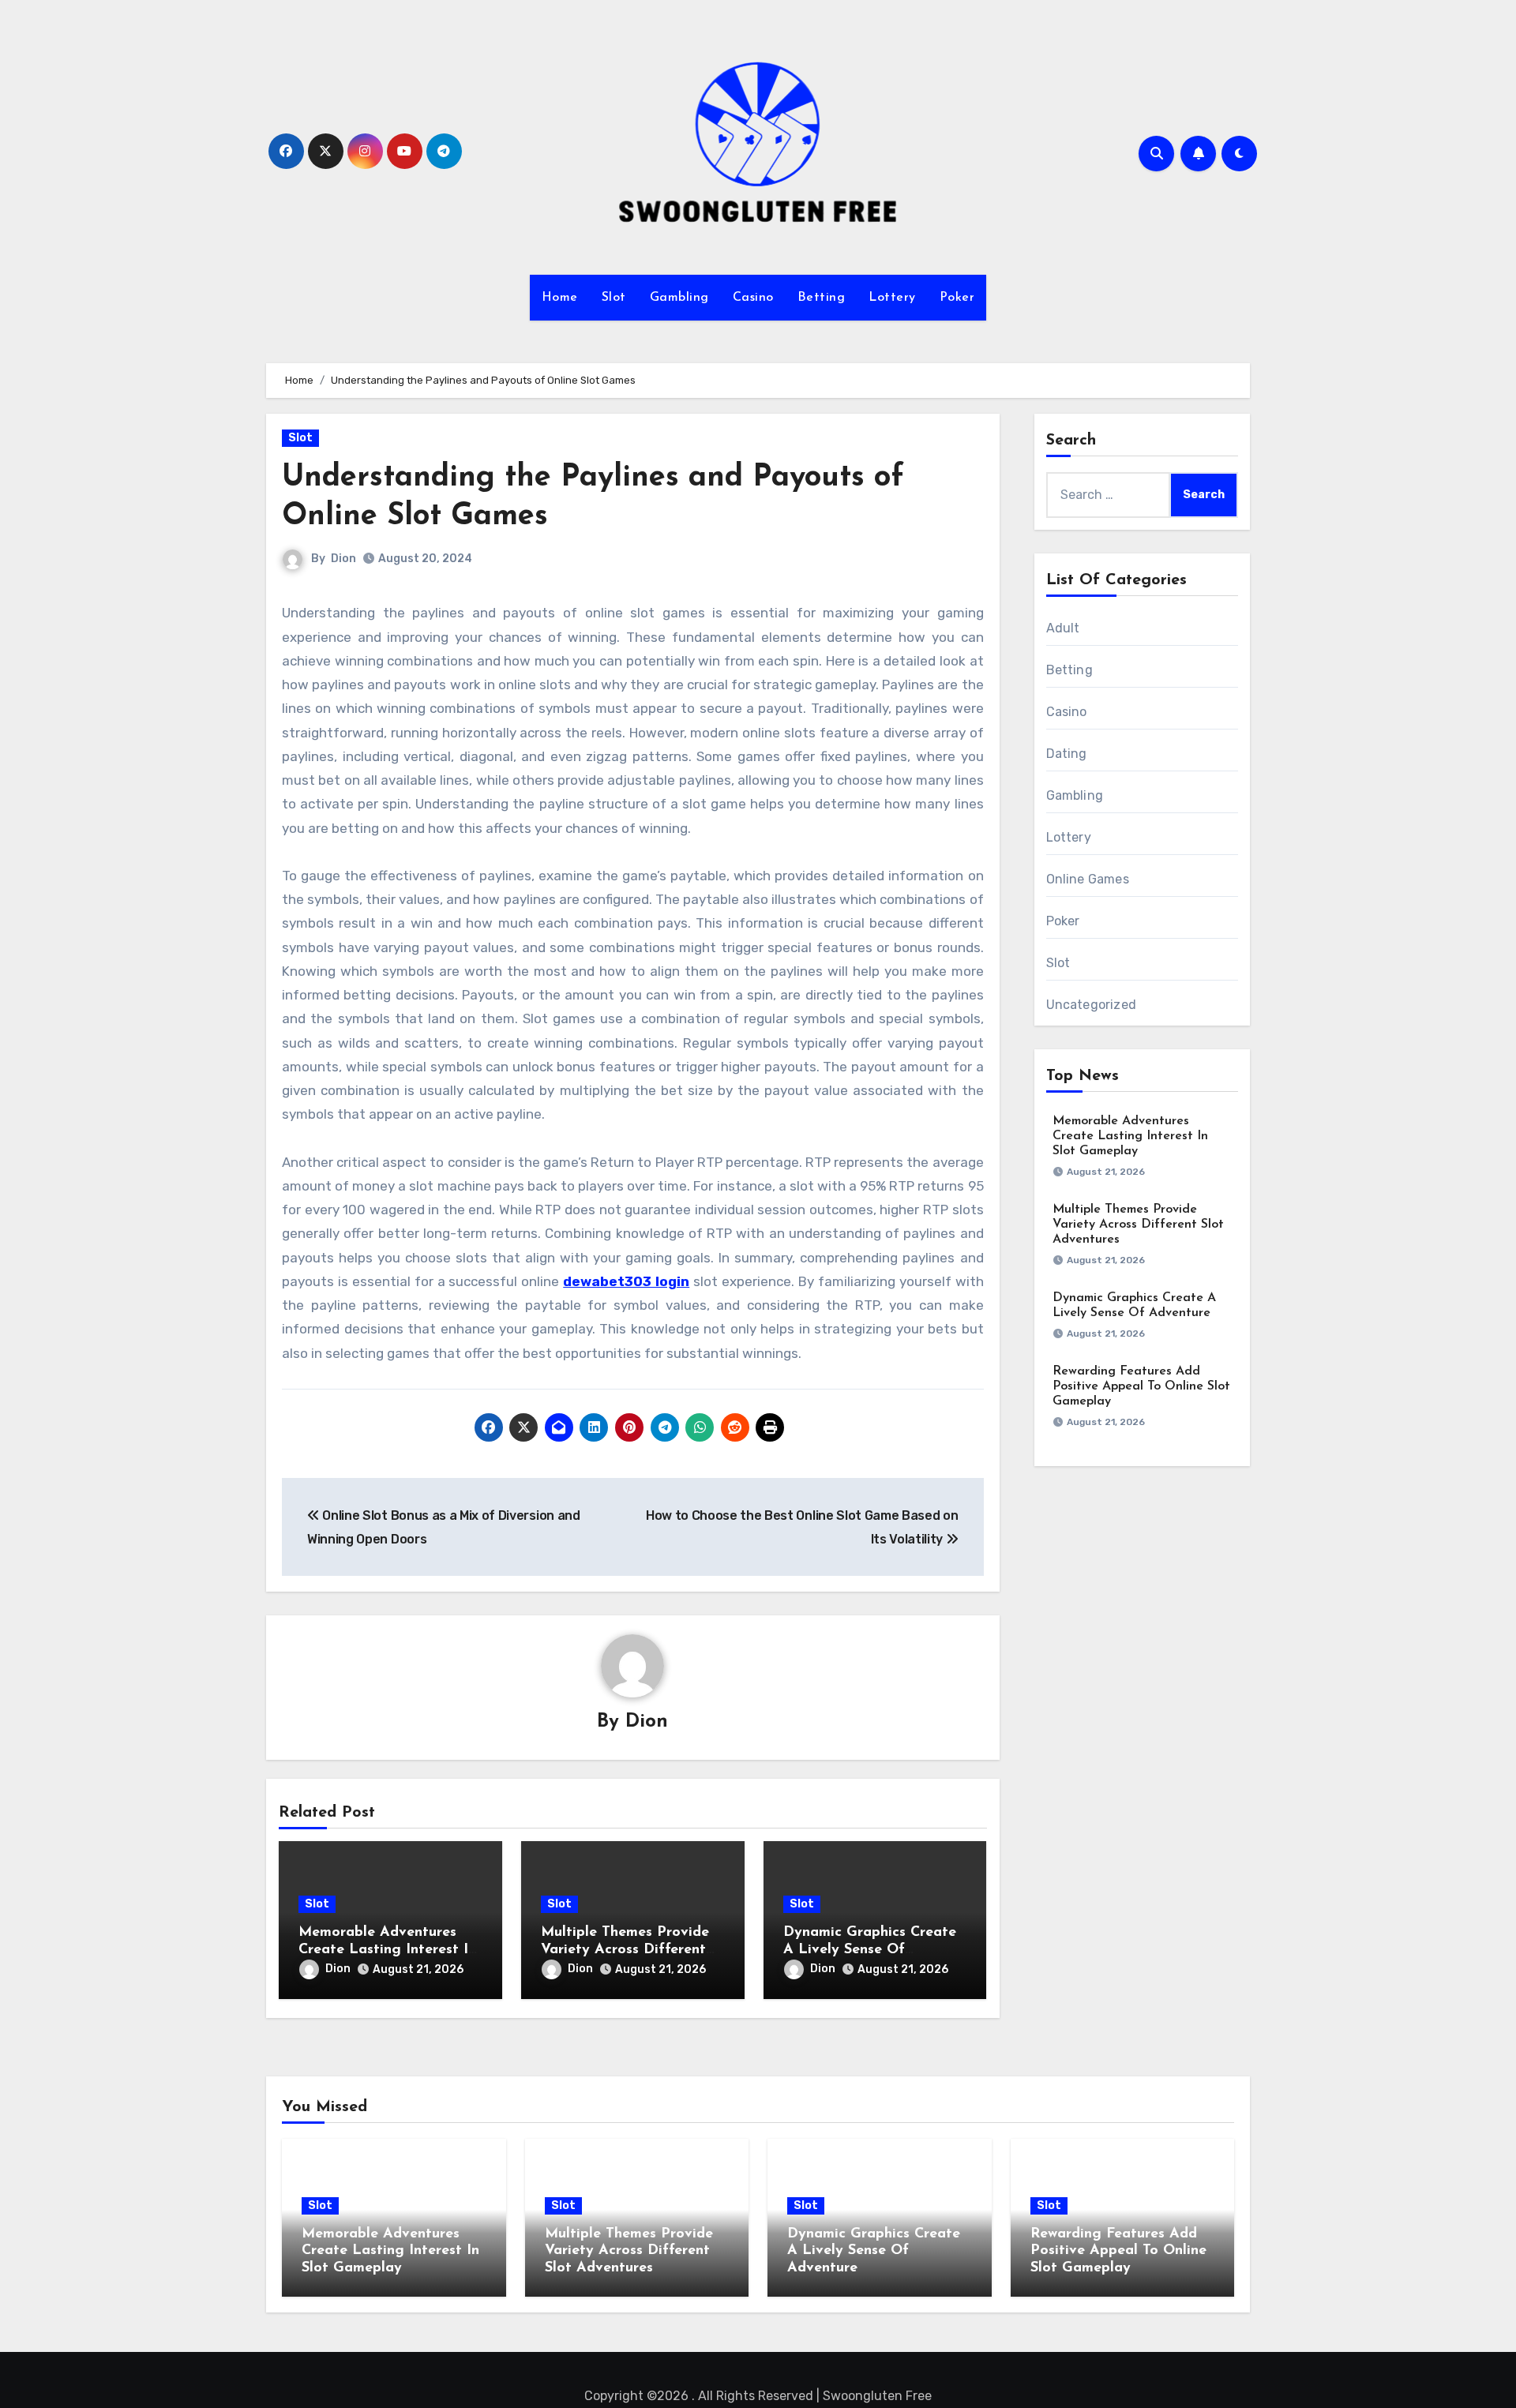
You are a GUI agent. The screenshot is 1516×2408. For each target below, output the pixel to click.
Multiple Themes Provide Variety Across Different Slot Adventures (625, 1950)
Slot (614, 298)
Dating (1067, 754)
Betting (822, 298)
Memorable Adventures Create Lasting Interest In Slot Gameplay (387, 1950)
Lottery (892, 298)
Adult (1063, 628)
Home (560, 298)
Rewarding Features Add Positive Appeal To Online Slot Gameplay (1141, 1386)
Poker (957, 298)
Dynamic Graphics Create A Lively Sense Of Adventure (870, 1950)
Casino (753, 298)
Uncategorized (1092, 1005)
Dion (343, 559)
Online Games (1088, 879)
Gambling (679, 298)
